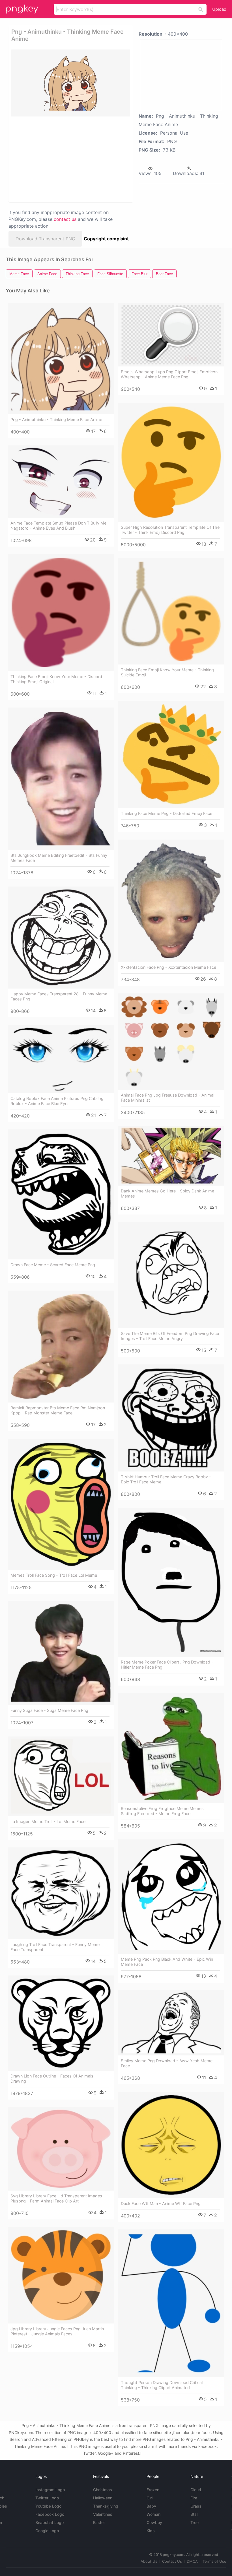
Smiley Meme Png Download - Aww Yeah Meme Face (167, 2063)
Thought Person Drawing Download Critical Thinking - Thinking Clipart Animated (162, 2385)
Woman (153, 2514)
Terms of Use (214, 2561)
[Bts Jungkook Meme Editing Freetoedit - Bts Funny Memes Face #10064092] (61, 779)
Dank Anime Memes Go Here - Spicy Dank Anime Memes (167, 1193)
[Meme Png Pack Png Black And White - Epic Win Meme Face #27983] (171, 1897)
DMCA (192, 2561)
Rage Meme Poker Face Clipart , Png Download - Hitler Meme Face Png (167, 1665)
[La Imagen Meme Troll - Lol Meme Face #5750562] (61, 1776)
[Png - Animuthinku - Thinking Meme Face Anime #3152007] (61, 359)
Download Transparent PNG (45, 239)
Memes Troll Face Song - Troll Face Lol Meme (54, 1575)
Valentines (103, 2514)
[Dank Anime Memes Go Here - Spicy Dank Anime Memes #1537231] (171, 1156)
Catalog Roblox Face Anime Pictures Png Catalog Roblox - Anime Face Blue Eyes (57, 1101)
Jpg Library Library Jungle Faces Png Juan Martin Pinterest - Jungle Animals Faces (57, 2331)
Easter (99, 2522)
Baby (151, 2506)
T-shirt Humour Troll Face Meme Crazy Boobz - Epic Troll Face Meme (166, 1479)
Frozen (153, 2490)
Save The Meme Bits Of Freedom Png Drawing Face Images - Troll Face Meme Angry (170, 1336)
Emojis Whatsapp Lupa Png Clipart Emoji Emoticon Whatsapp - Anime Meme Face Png (169, 374)
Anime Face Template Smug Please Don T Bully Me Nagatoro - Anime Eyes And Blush (58, 526)
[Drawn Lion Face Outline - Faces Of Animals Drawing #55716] (61, 2023)
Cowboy (154, 2522)
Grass (196, 2506)
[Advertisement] (69, 159)
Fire (194, 2498)
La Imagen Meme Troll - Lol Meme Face (48, 1821)
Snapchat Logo (50, 2522)
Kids (151, 2531)
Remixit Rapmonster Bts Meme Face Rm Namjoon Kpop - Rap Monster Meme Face (58, 1410)
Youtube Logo (48, 2506)
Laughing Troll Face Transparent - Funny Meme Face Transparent (55, 1947)
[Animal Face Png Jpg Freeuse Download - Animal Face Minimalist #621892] (171, 1042)
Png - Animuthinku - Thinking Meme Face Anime (56, 419)
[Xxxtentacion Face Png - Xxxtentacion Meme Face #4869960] (171, 901)
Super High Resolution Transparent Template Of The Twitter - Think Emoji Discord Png (170, 530)
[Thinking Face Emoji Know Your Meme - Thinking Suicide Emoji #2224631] (171, 611)
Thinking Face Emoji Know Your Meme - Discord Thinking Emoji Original (56, 679)
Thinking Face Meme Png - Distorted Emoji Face (167, 813)
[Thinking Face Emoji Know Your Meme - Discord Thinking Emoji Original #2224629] (61, 613)
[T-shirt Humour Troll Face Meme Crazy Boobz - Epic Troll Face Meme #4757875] (171, 1418)
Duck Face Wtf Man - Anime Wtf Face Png (161, 2203)
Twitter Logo (47, 2498)
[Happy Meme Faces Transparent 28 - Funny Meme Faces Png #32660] (61, 938)
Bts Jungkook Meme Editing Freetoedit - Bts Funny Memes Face (59, 858)
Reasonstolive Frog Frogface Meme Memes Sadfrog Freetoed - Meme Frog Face (162, 1811)
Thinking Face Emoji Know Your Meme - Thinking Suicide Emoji (167, 672)
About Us (149, 2561)
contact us (65, 219)
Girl (150, 2498)
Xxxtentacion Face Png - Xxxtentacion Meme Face (168, 967)
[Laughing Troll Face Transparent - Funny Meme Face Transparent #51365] (61, 1893)
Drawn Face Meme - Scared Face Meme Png (53, 1265)
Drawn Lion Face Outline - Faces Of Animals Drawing (52, 2078)
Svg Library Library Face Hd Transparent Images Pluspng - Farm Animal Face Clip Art (56, 2198)
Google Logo (47, 2531)
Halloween (103, 2498)
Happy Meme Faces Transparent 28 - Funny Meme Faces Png (59, 996)
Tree (195, 2522)
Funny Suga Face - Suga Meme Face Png (49, 1710)
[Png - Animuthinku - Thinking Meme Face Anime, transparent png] (71, 83)
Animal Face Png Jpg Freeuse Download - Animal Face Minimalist (167, 1098)
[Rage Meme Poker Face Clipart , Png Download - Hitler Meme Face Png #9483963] (171, 1582)
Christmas (103, 2490)
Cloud (196, 2490)
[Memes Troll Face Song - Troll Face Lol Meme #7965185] (61, 1504)
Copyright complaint (106, 239)
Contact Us (172, 2561)
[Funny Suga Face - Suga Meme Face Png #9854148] (61, 1653)
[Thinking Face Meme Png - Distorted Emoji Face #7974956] (171, 754)
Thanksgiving (106, 2506)
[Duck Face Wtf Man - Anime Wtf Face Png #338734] (171, 2145)
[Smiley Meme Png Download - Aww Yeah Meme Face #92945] (171, 2023)
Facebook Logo (50, 2514)
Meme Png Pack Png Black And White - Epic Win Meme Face (167, 1962)
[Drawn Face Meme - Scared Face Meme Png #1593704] (61, 1194)
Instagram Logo (50, 2490)
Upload (219, 9)
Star (194, 2514)
